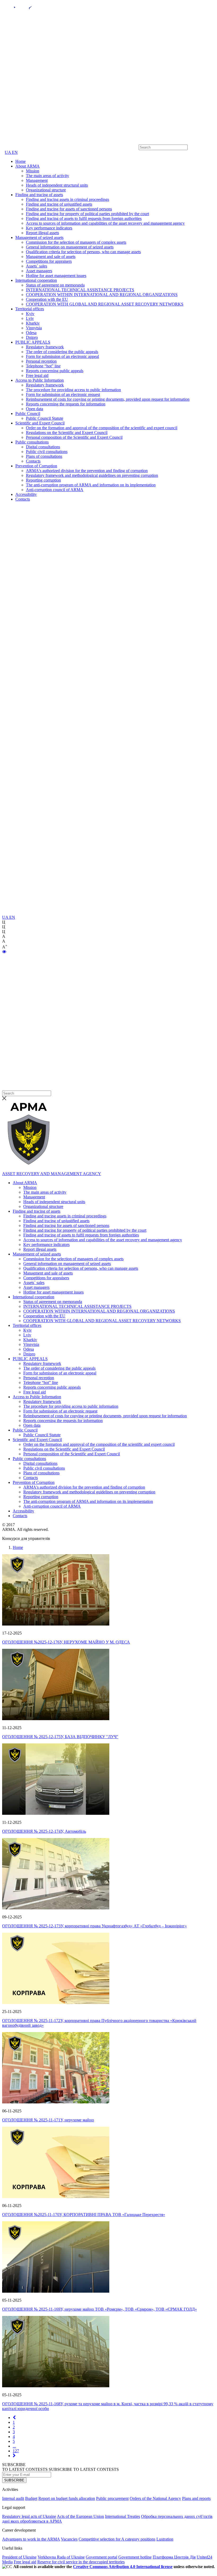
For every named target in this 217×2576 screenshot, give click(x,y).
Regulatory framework (45, 347)
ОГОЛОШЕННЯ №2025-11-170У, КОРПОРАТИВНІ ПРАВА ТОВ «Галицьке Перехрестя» (84, 2215)
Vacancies (69, 2539)
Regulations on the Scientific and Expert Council (67, 433)
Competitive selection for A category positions (117, 2539)
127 (16, 2451)
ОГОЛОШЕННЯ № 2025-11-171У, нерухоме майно (48, 2120)
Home (21, 161)
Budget (31, 2498)
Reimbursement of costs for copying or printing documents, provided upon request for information (108, 399)
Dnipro (32, 337)
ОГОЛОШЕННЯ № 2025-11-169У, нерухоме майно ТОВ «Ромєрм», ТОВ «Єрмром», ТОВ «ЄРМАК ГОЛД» (100, 2309)
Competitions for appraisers (49, 261)
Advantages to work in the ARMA (31, 2539)
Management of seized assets (39, 237)
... (14, 2446)
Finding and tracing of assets (39, 195)
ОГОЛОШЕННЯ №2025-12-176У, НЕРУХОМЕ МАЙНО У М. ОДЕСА (66, 1642)
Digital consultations (43, 447)
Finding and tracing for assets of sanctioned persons (69, 209)
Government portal (101, 2557)
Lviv (30, 318)
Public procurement (112, 2498)
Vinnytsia (34, 328)
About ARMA (28, 166)
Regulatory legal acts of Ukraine (29, 2516)
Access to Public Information (40, 380)
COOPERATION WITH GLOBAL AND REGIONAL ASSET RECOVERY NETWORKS (105, 304)
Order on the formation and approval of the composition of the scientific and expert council (102, 428)
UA (8, 152)
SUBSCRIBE (14, 2480)
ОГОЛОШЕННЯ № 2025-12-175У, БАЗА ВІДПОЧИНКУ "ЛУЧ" (60, 1737)
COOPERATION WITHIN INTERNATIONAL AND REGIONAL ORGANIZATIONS (102, 295)
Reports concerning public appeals (55, 371)
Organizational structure (46, 190)
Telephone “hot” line (43, 366)
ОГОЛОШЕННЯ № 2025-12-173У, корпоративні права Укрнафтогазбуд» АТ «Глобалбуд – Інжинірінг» (94, 1926)
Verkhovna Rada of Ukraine (61, 2557)
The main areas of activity (48, 176)
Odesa (31, 333)
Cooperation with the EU (47, 299)
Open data (35, 409)
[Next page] (14, 2456)
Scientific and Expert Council (40, 423)
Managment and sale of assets (51, 257)
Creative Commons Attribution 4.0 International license (123, 2567)
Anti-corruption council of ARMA (55, 490)
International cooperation (36, 280)
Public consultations (32, 442)
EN (15, 152)
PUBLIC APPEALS (33, 342)
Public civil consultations (47, 452)
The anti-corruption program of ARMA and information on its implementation (91, 485)
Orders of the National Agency (155, 2498)
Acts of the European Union (80, 2516)
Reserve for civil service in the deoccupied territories (81, 2562)
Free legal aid (37, 375)
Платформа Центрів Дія (174, 2557)
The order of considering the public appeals (62, 352)
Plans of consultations (44, 456)
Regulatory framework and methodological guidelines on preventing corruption (92, 475)
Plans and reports (196, 2498)
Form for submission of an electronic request (63, 394)
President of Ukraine (19, 2557)
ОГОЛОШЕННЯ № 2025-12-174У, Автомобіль (44, 1831)
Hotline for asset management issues (56, 276)
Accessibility (26, 494)
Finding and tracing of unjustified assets (59, 204)
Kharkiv (33, 323)
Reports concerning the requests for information (66, 404)
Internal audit (13, 2498)
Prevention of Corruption (36, 466)
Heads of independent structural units (57, 185)
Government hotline (135, 2557)
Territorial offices (30, 309)
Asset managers (39, 271)
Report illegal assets (42, 233)
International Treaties (123, 2516)
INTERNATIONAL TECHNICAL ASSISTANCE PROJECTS (80, 290)
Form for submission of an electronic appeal (62, 356)
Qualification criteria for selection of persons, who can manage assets (83, 252)
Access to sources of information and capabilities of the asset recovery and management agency (105, 223)
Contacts (33, 461)
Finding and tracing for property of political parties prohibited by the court (87, 214)
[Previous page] (14, 2418)
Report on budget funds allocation (67, 2498)
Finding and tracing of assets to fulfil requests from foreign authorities (84, 218)
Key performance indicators (49, 228)
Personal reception (41, 361)
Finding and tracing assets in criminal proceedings (67, 199)
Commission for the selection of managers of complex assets (76, 242)
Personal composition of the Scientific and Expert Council (74, 437)
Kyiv (30, 314)
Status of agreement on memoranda (55, 285)
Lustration (165, 2539)
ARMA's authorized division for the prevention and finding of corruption (87, 471)
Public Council (28, 414)
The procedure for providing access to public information (73, 390)
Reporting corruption (43, 480)
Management (37, 180)
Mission (33, 171)
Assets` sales (37, 266)
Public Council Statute (45, 418)
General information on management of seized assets (70, 247)
